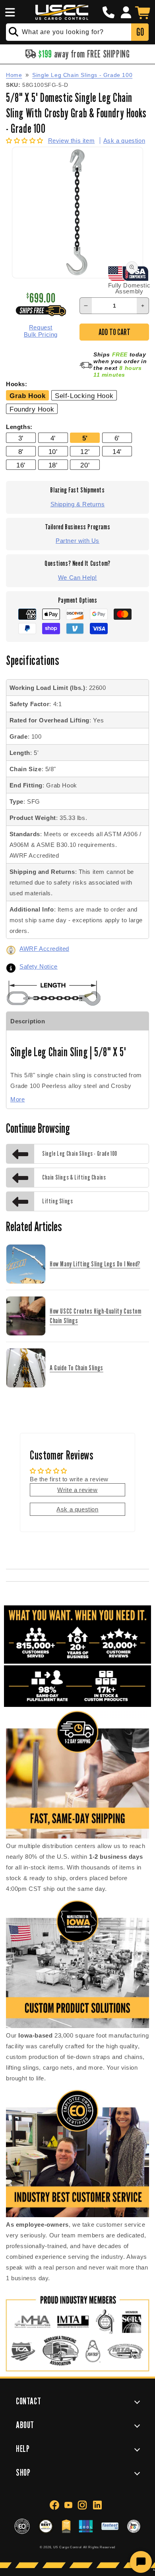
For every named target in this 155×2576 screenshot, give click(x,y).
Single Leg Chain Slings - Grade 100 (82, 75)
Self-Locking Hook (84, 396)
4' (53, 438)
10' (53, 452)
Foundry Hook (32, 409)
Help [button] (23, 2449)
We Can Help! (77, 577)
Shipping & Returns (78, 504)
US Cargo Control (68, 2547)
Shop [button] (23, 2472)
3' (21, 438)
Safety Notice (39, 966)
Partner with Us (77, 541)
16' (21, 465)
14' (117, 452)
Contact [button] (28, 2401)
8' (21, 452)
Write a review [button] (77, 1490)
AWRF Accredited (44, 949)
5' (85, 438)
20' (85, 465)
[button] (9, 12)
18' (53, 465)
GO (140, 32)
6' (117, 438)
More (17, 1099)
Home (14, 75)
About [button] (25, 2425)
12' (85, 452)
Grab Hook (27, 396)
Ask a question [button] (77, 1509)
